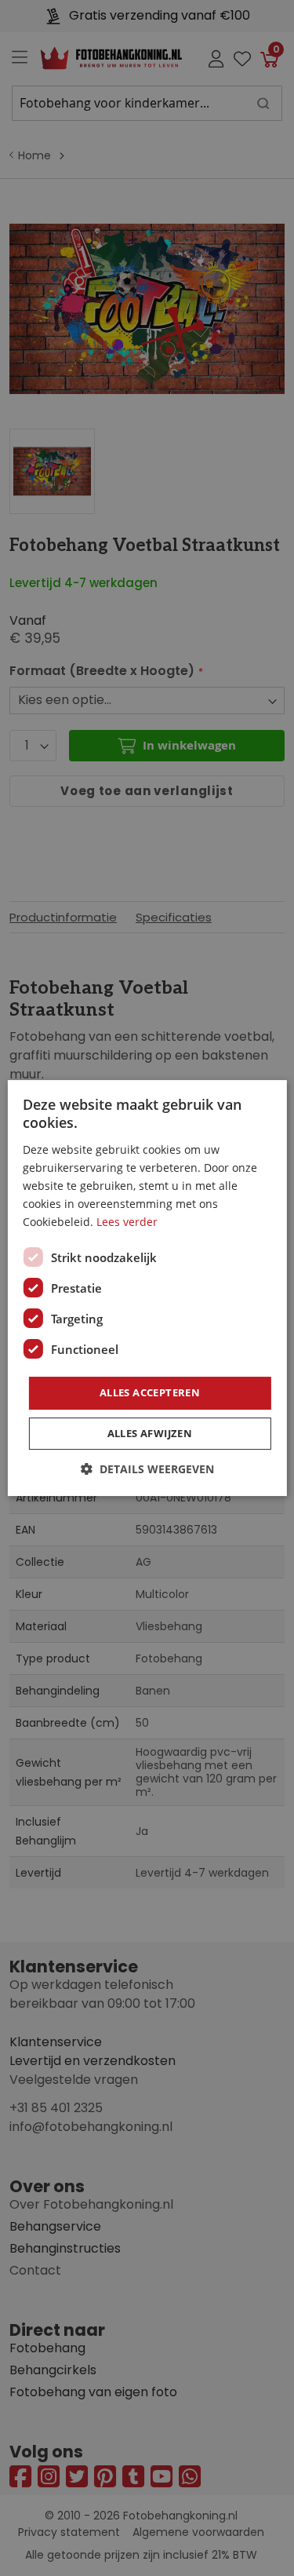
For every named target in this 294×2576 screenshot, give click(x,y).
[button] (147, 1469)
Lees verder (127, 1222)
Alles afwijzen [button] (150, 1433)
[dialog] (147, 1288)
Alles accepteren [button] (150, 1392)
